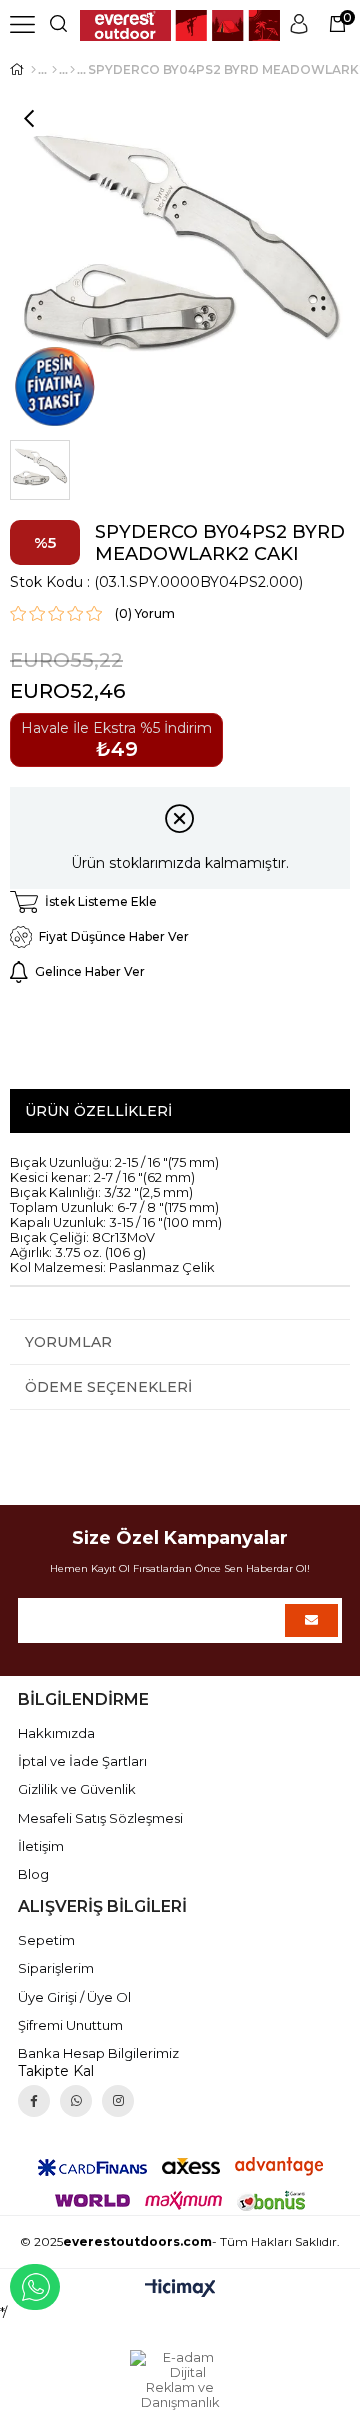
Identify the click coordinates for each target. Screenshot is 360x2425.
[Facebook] (34, 2101)
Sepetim (46, 1940)
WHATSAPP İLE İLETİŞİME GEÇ (35, 2287)
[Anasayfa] (33, 70)
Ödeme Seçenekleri (108, 1387)
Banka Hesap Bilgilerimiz (98, 2053)
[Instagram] (118, 2101)
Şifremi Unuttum (70, 2025)
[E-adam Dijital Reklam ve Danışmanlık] (180, 2380)
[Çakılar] (72, 70)
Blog (33, 1874)
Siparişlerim (56, 1968)
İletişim (41, 1846)
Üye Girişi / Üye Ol (74, 1997)
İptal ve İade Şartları (82, 1761)
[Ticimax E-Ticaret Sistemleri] (180, 2289)
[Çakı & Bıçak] (54, 70)
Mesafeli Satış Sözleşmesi (100, 1818)
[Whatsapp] (76, 2101)
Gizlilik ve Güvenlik (77, 1789)
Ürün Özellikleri (98, 1111)
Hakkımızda (56, 1733)
